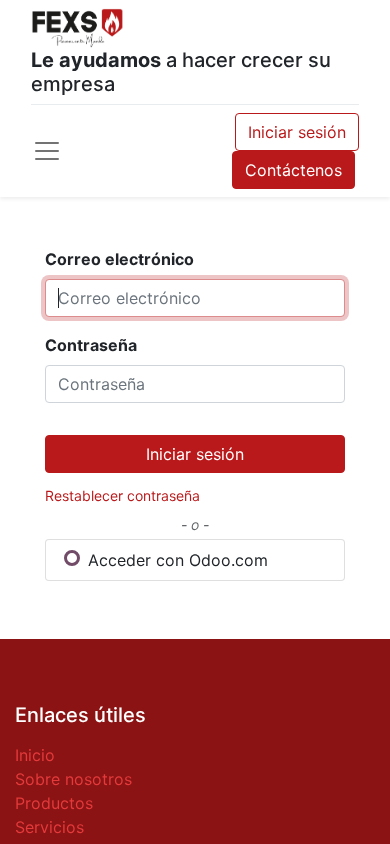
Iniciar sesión (297, 132)
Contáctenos (293, 170)
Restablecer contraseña (122, 495)
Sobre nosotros (73, 779)
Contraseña (91, 345)
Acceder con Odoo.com (175, 560)
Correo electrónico (119, 259)
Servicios (49, 827)
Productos (54, 803)
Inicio (35, 755)
